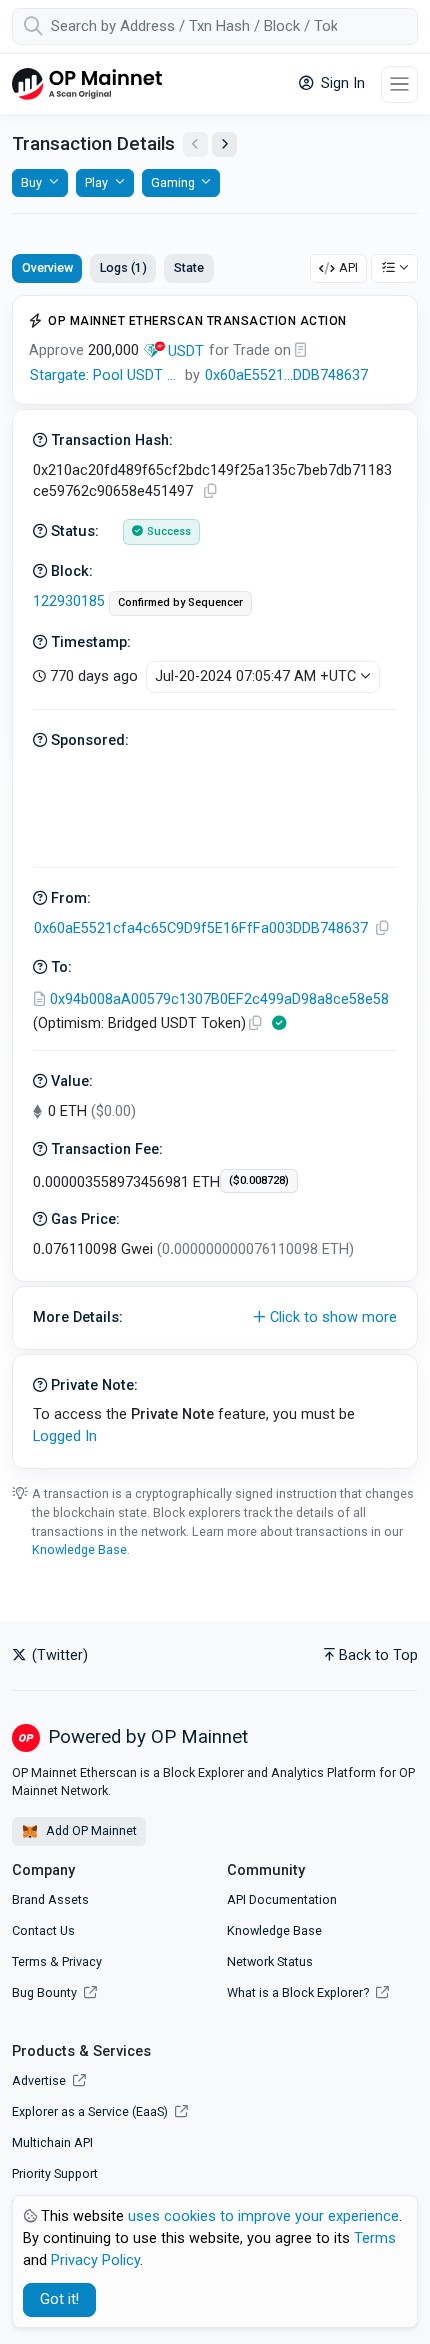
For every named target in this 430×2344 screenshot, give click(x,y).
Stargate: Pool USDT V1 (107, 375)
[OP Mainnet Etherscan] (87, 84)
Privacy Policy (95, 2260)
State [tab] (189, 267)
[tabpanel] (215, 882)
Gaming (173, 182)
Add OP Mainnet (90, 1830)
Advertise (40, 2080)
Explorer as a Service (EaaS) (91, 2111)
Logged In (65, 1436)
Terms (29, 1961)
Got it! (59, 2299)
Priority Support (55, 2173)
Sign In (341, 83)
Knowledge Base (79, 1549)
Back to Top (378, 1655)
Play (96, 182)
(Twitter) (58, 1655)
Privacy (82, 1961)
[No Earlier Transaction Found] (195, 144)
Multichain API (52, 2142)
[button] (215, 1318)
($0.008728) (259, 1180)
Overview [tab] (47, 267)
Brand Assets (50, 1899)
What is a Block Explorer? (299, 1992)
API (348, 267)
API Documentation (282, 1899)
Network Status (270, 1961)
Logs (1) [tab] (123, 267)
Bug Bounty (44, 1992)
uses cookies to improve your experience (263, 2216)
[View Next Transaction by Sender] (224, 144)
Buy (31, 182)
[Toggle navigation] (399, 84)
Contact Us (43, 1930)
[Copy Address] (382, 928)
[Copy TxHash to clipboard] (210, 491)
